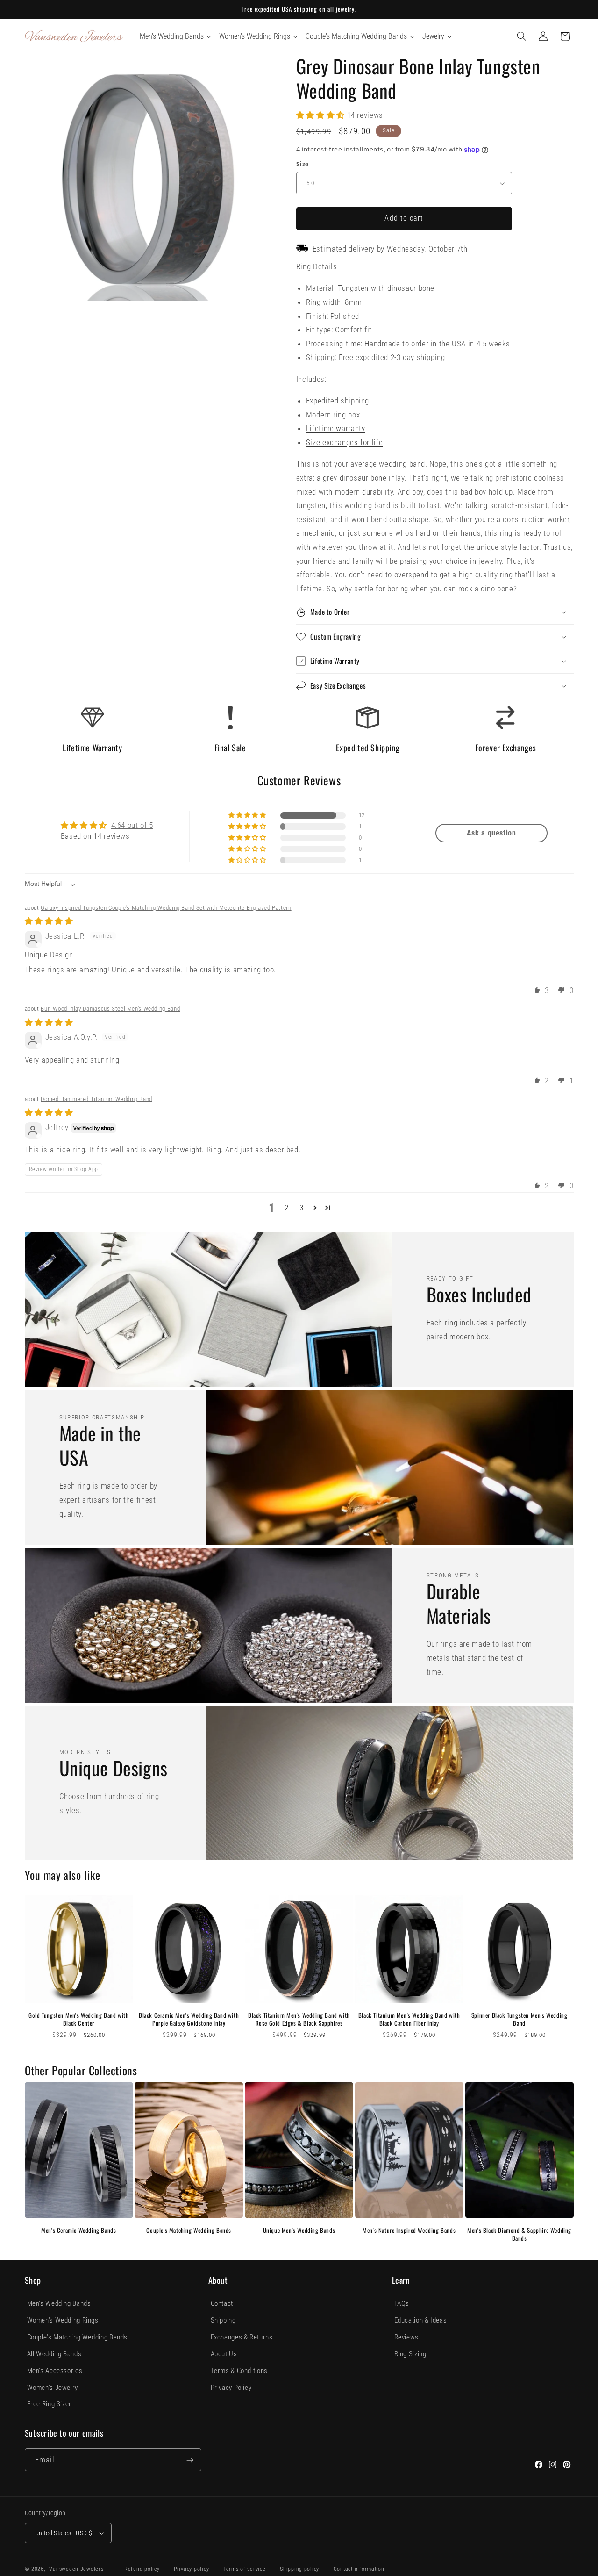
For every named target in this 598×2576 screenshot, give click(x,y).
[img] (49, 921)
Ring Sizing (410, 2354)
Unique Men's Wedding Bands (299, 2230)
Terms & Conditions (239, 2371)
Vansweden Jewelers (76, 2569)
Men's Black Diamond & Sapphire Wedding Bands (519, 2234)
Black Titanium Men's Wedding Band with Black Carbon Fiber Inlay (409, 2019)
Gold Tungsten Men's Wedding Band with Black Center (78, 2019)
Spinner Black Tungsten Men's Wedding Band (520, 2019)
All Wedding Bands (54, 2354)
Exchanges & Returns (242, 2337)
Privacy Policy (231, 2388)
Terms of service (245, 2569)
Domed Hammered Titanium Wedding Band (96, 1099)
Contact (222, 2303)
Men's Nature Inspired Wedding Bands (409, 2230)
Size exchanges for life (345, 442)
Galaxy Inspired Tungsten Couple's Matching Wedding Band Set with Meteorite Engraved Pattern (166, 908)
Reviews (406, 2337)
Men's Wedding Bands (59, 2303)
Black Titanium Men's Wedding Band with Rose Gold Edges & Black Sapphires (299, 2019)
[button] (521, 36)
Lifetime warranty (336, 428)
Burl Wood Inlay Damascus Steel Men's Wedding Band (110, 1009)
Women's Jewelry (53, 2388)
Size (303, 164)
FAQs (402, 2303)
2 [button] (287, 1208)
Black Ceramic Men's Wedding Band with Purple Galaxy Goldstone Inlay (189, 2019)
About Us (224, 2354)
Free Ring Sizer (49, 2404)
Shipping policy (299, 2569)
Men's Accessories (55, 2371)
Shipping (223, 2320)
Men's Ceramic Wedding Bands (78, 2230)
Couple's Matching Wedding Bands (189, 2230)
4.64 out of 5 (132, 825)
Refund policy (142, 2569)
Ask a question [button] (491, 833)
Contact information (359, 2569)
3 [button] (302, 1208)
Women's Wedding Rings (63, 2320)
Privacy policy (191, 2569)
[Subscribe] (190, 2460)
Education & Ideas (421, 2320)
